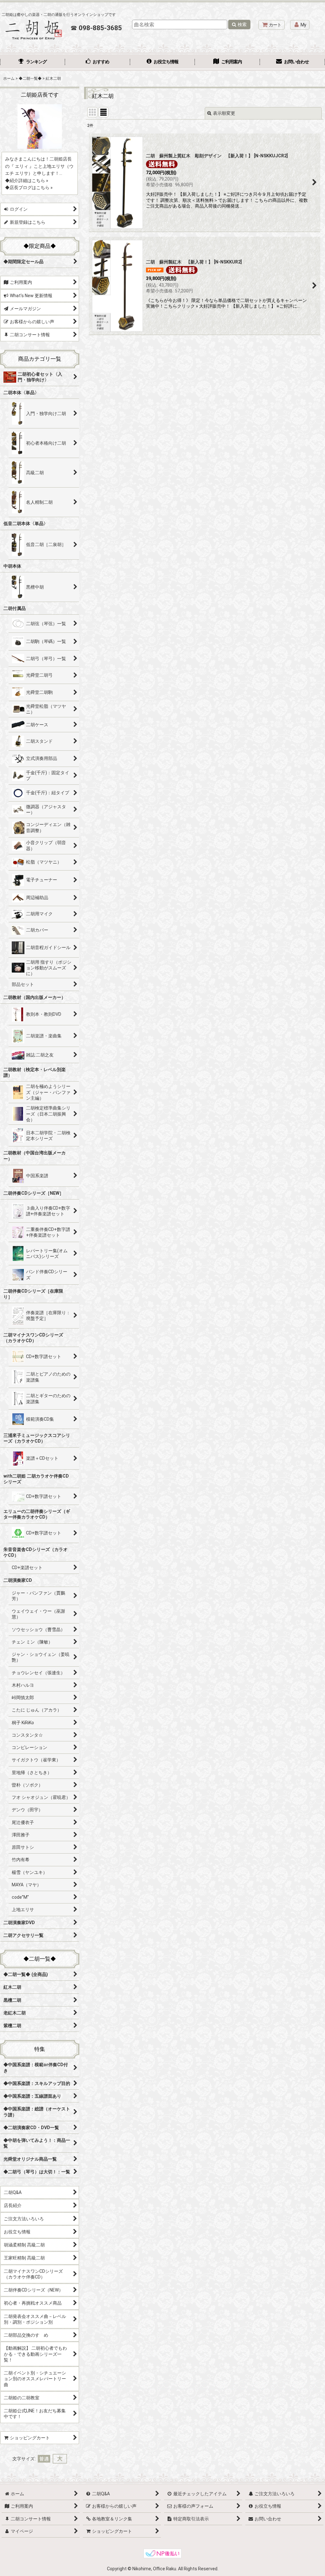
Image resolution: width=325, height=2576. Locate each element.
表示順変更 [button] (224, 113)
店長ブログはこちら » (31, 188)
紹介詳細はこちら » (29, 181)
